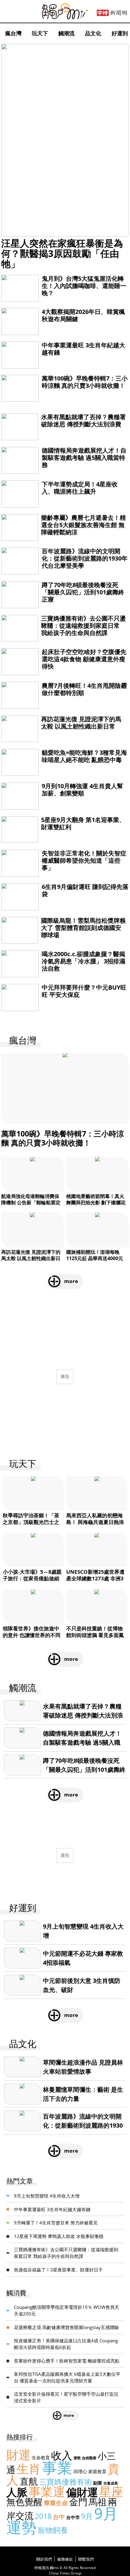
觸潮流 (67, 33)
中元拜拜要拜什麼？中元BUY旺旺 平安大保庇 (84, 991)
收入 (62, 2455)
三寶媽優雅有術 (65, 2482)
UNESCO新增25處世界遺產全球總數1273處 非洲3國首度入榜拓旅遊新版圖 (95, 1578)
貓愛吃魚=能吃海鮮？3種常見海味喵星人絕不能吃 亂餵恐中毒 (84, 756)
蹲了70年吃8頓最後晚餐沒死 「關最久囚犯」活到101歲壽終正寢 (83, 592)
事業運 (47, 2491)
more (71, 1281)
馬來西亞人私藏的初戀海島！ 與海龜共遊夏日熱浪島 (95, 1522)
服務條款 (65, 2559)
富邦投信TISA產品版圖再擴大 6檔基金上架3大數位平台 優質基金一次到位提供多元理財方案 (67, 2377)
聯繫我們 (86, 2559)
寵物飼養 (53, 2530)
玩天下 (40, 33)
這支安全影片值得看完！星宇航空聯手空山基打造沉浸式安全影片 (66, 2397)
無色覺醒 (24, 2502)
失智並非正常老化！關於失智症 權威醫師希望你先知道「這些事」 (84, 860)
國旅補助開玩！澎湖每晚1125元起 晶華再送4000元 (95, 1255)
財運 (18, 2455)
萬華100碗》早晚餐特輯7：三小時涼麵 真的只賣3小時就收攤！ (85, 382)
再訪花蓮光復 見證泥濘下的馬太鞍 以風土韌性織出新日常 (81, 723)
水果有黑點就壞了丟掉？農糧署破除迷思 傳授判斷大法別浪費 (83, 420)
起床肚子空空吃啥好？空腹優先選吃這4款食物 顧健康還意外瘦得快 (84, 659)
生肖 (29, 2469)
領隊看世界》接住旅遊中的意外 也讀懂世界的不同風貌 (32, 1635)
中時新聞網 (112, 13)
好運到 (120, 33)
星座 (111, 2491)
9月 (87, 2516)
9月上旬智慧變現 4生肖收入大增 (47, 2196)
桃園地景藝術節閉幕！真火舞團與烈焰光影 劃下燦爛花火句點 (96, 1203)
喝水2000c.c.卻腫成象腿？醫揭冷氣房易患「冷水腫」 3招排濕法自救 (83, 961)
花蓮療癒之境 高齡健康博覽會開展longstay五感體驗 (66, 2327)
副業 (98, 2483)
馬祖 (98, 2502)
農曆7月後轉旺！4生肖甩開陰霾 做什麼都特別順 (84, 689)
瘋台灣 (13, 33)
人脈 (17, 2492)
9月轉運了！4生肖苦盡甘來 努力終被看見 (56, 2223)
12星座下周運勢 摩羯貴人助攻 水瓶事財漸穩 (59, 2236)
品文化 (93, 33)
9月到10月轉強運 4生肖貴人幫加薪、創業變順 (82, 790)
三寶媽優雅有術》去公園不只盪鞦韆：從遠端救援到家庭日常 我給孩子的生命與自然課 (83, 626)
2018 (43, 2516)
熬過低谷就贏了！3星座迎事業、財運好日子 (58, 2270)
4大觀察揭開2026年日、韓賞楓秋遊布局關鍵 (83, 315)
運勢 (77, 2458)
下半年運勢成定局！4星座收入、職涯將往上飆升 (80, 488)
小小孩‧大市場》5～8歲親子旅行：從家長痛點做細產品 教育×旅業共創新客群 (33, 1578)
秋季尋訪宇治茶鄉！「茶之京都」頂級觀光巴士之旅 (31, 1522)
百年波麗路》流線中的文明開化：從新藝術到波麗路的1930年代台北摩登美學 (85, 558)
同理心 (80, 2471)
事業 (57, 2467)
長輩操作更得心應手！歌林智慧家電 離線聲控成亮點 (67, 2361)
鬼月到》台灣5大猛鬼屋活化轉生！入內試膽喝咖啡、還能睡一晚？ (84, 286)
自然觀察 (89, 2458)
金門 (78, 2502)
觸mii (65, 11)
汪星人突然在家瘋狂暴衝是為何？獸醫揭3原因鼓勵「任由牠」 (62, 253)
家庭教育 (97, 2471)
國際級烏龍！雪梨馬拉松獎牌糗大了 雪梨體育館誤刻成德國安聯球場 (83, 928)
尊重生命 (56, 2503)
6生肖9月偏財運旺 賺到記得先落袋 (85, 890)
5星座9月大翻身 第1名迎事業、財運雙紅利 (83, 823)
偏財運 (82, 2492)
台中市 (73, 2517)
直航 (29, 2481)
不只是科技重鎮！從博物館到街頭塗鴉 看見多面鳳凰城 (95, 1635)
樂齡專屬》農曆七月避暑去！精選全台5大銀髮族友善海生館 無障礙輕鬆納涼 (83, 525)
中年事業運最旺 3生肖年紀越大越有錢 (83, 349)
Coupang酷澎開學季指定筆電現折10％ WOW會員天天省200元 (67, 2310)
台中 (59, 2517)
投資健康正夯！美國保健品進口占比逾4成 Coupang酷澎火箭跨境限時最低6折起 (66, 2344)
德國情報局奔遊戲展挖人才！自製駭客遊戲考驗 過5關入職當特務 (84, 458)
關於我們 (44, 2559)
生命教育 (41, 2457)
